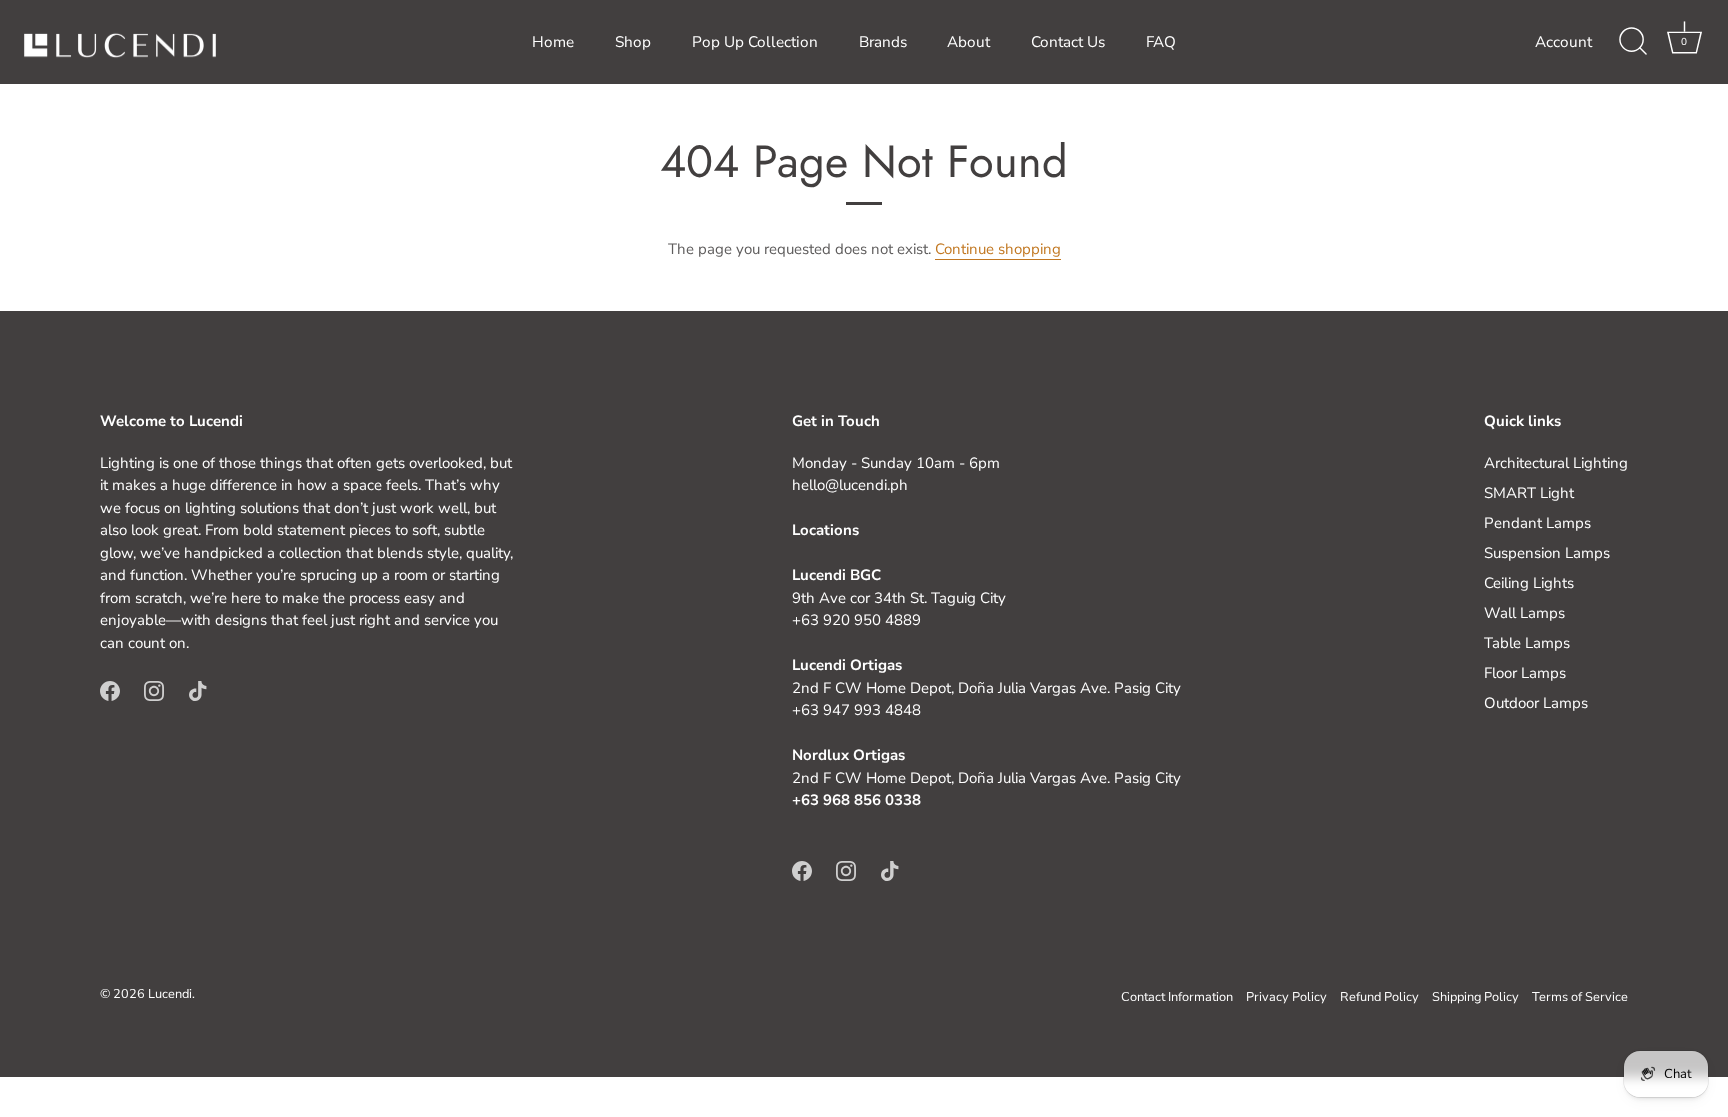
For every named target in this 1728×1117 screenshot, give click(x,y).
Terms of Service (1580, 997)
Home (553, 42)
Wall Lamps (1524, 613)
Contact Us (1068, 42)
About (968, 42)
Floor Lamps (1525, 673)
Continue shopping (998, 249)
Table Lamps (1527, 643)
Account (1563, 42)
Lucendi (170, 994)
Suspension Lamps (1547, 553)
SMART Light (1529, 493)
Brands (883, 42)
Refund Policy (1379, 997)
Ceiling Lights (1529, 583)
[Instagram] (154, 689)
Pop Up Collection (755, 42)
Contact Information (1177, 997)
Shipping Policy (1475, 997)
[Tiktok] (198, 689)
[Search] (1633, 42)
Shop (633, 42)
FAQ (1161, 42)
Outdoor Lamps (1536, 703)
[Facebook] (110, 689)
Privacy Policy (1286, 997)
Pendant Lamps (1537, 523)
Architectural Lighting (1556, 463)
